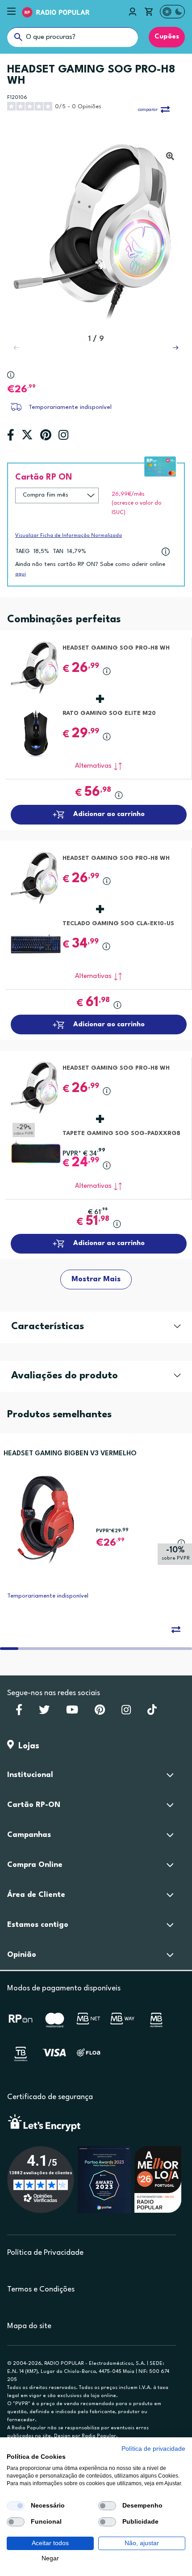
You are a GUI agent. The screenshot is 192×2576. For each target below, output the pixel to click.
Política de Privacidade (45, 2253)
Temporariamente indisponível (70, 407)
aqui (21, 574)
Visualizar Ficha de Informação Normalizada (69, 536)
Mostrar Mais (96, 1279)
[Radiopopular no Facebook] (19, 1713)
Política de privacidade (153, 2449)
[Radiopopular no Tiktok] (152, 1713)
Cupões (167, 37)
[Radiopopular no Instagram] (126, 1713)
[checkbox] (16, 2506)
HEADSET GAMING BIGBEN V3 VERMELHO (70, 1454)
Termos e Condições (41, 2289)
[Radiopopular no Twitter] (44, 1713)
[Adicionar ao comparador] (176, 1629)
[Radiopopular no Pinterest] (100, 1713)
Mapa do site (29, 2326)
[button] (175, 348)
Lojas (27, 1746)
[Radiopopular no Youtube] (72, 1713)
